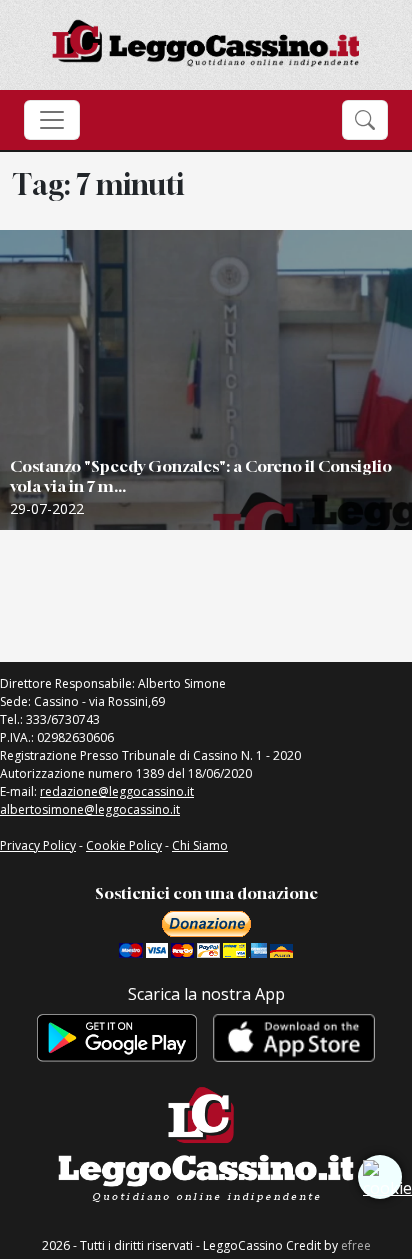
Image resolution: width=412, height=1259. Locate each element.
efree (356, 1245)
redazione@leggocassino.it (117, 791)
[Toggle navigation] (52, 120)
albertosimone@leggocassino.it (90, 809)
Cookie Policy (124, 845)
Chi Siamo (200, 845)
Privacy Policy (38, 845)
